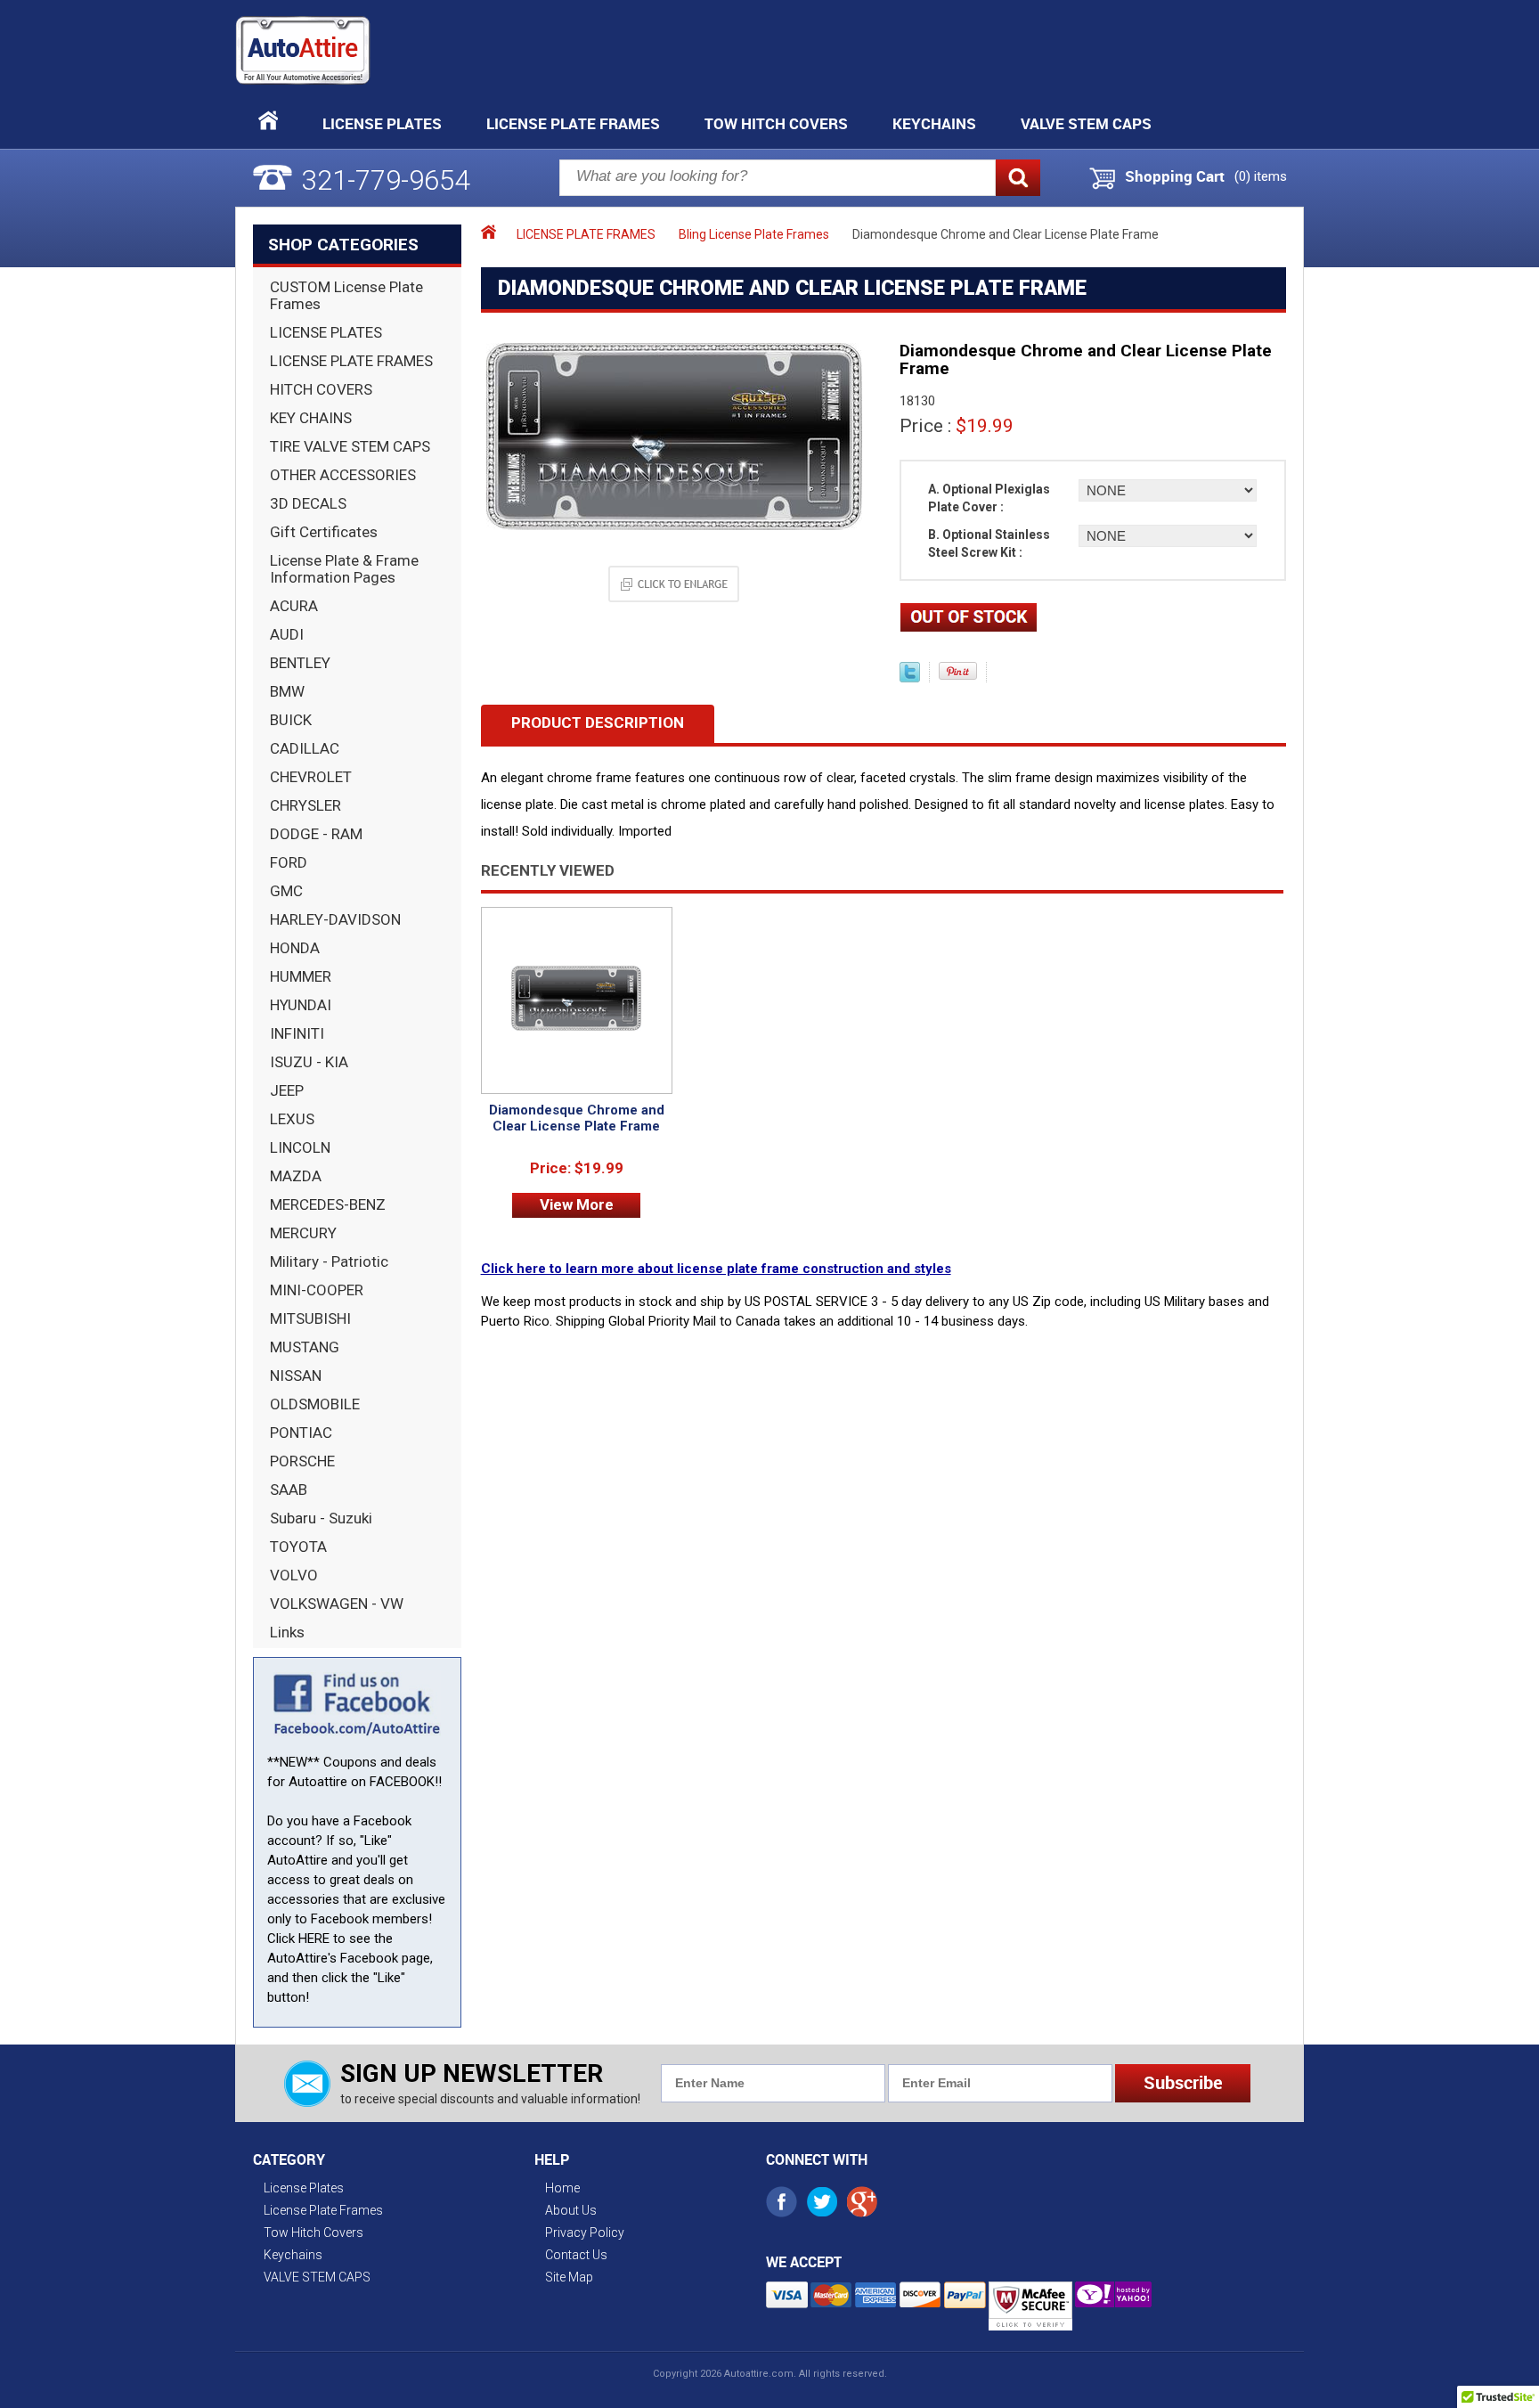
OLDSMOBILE (315, 1404)
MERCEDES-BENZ (328, 1204)
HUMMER (301, 976)
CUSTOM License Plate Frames (346, 295)
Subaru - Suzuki (321, 1518)
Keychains (934, 123)
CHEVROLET (311, 777)
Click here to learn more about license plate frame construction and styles (716, 1269)
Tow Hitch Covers (776, 123)
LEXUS (292, 1119)
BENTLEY (300, 663)
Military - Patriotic (329, 1261)
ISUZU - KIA (309, 1062)
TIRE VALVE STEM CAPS (350, 446)
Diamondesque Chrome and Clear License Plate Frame (577, 1118)
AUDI (287, 634)
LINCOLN (300, 1147)
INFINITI (297, 1033)
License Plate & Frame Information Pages (344, 569)
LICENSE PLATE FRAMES (351, 361)
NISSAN (296, 1375)
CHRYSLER (305, 805)
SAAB (289, 1490)
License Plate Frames (573, 123)
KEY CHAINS (311, 418)
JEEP (287, 1090)
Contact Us (576, 2255)
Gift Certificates (324, 532)
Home (562, 2188)
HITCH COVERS (321, 389)
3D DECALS (308, 503)
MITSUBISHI (310, 1318)
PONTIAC (301, 1433)
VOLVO (294, 1575)
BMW (287, 691)
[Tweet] (910, 678)
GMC (286, 891)
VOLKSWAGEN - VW (337, 1604)
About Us (571, 2210)
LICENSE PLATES (326, 332)
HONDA (295, 948)
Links (287, 1632)
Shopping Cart (1175, 176)
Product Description (598, 722)
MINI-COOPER (317, 1290)
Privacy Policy (585, 2233)
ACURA (294, 606)
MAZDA (296, 1176)
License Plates (382, 123)
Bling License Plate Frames (754, 234)
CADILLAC (305, 748)
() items (1261, 176)
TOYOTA (298, 1547)
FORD (289, 862)
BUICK (291, 720)
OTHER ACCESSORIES (343, 475)
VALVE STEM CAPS (1086, 123)
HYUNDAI (301, 1005)
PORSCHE (302, 1461)
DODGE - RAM (316, 834)
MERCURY (303, 1233)
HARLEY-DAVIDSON (335, 919)
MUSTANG (305, 1347)
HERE (314, 1939)
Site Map (569, 2277)
